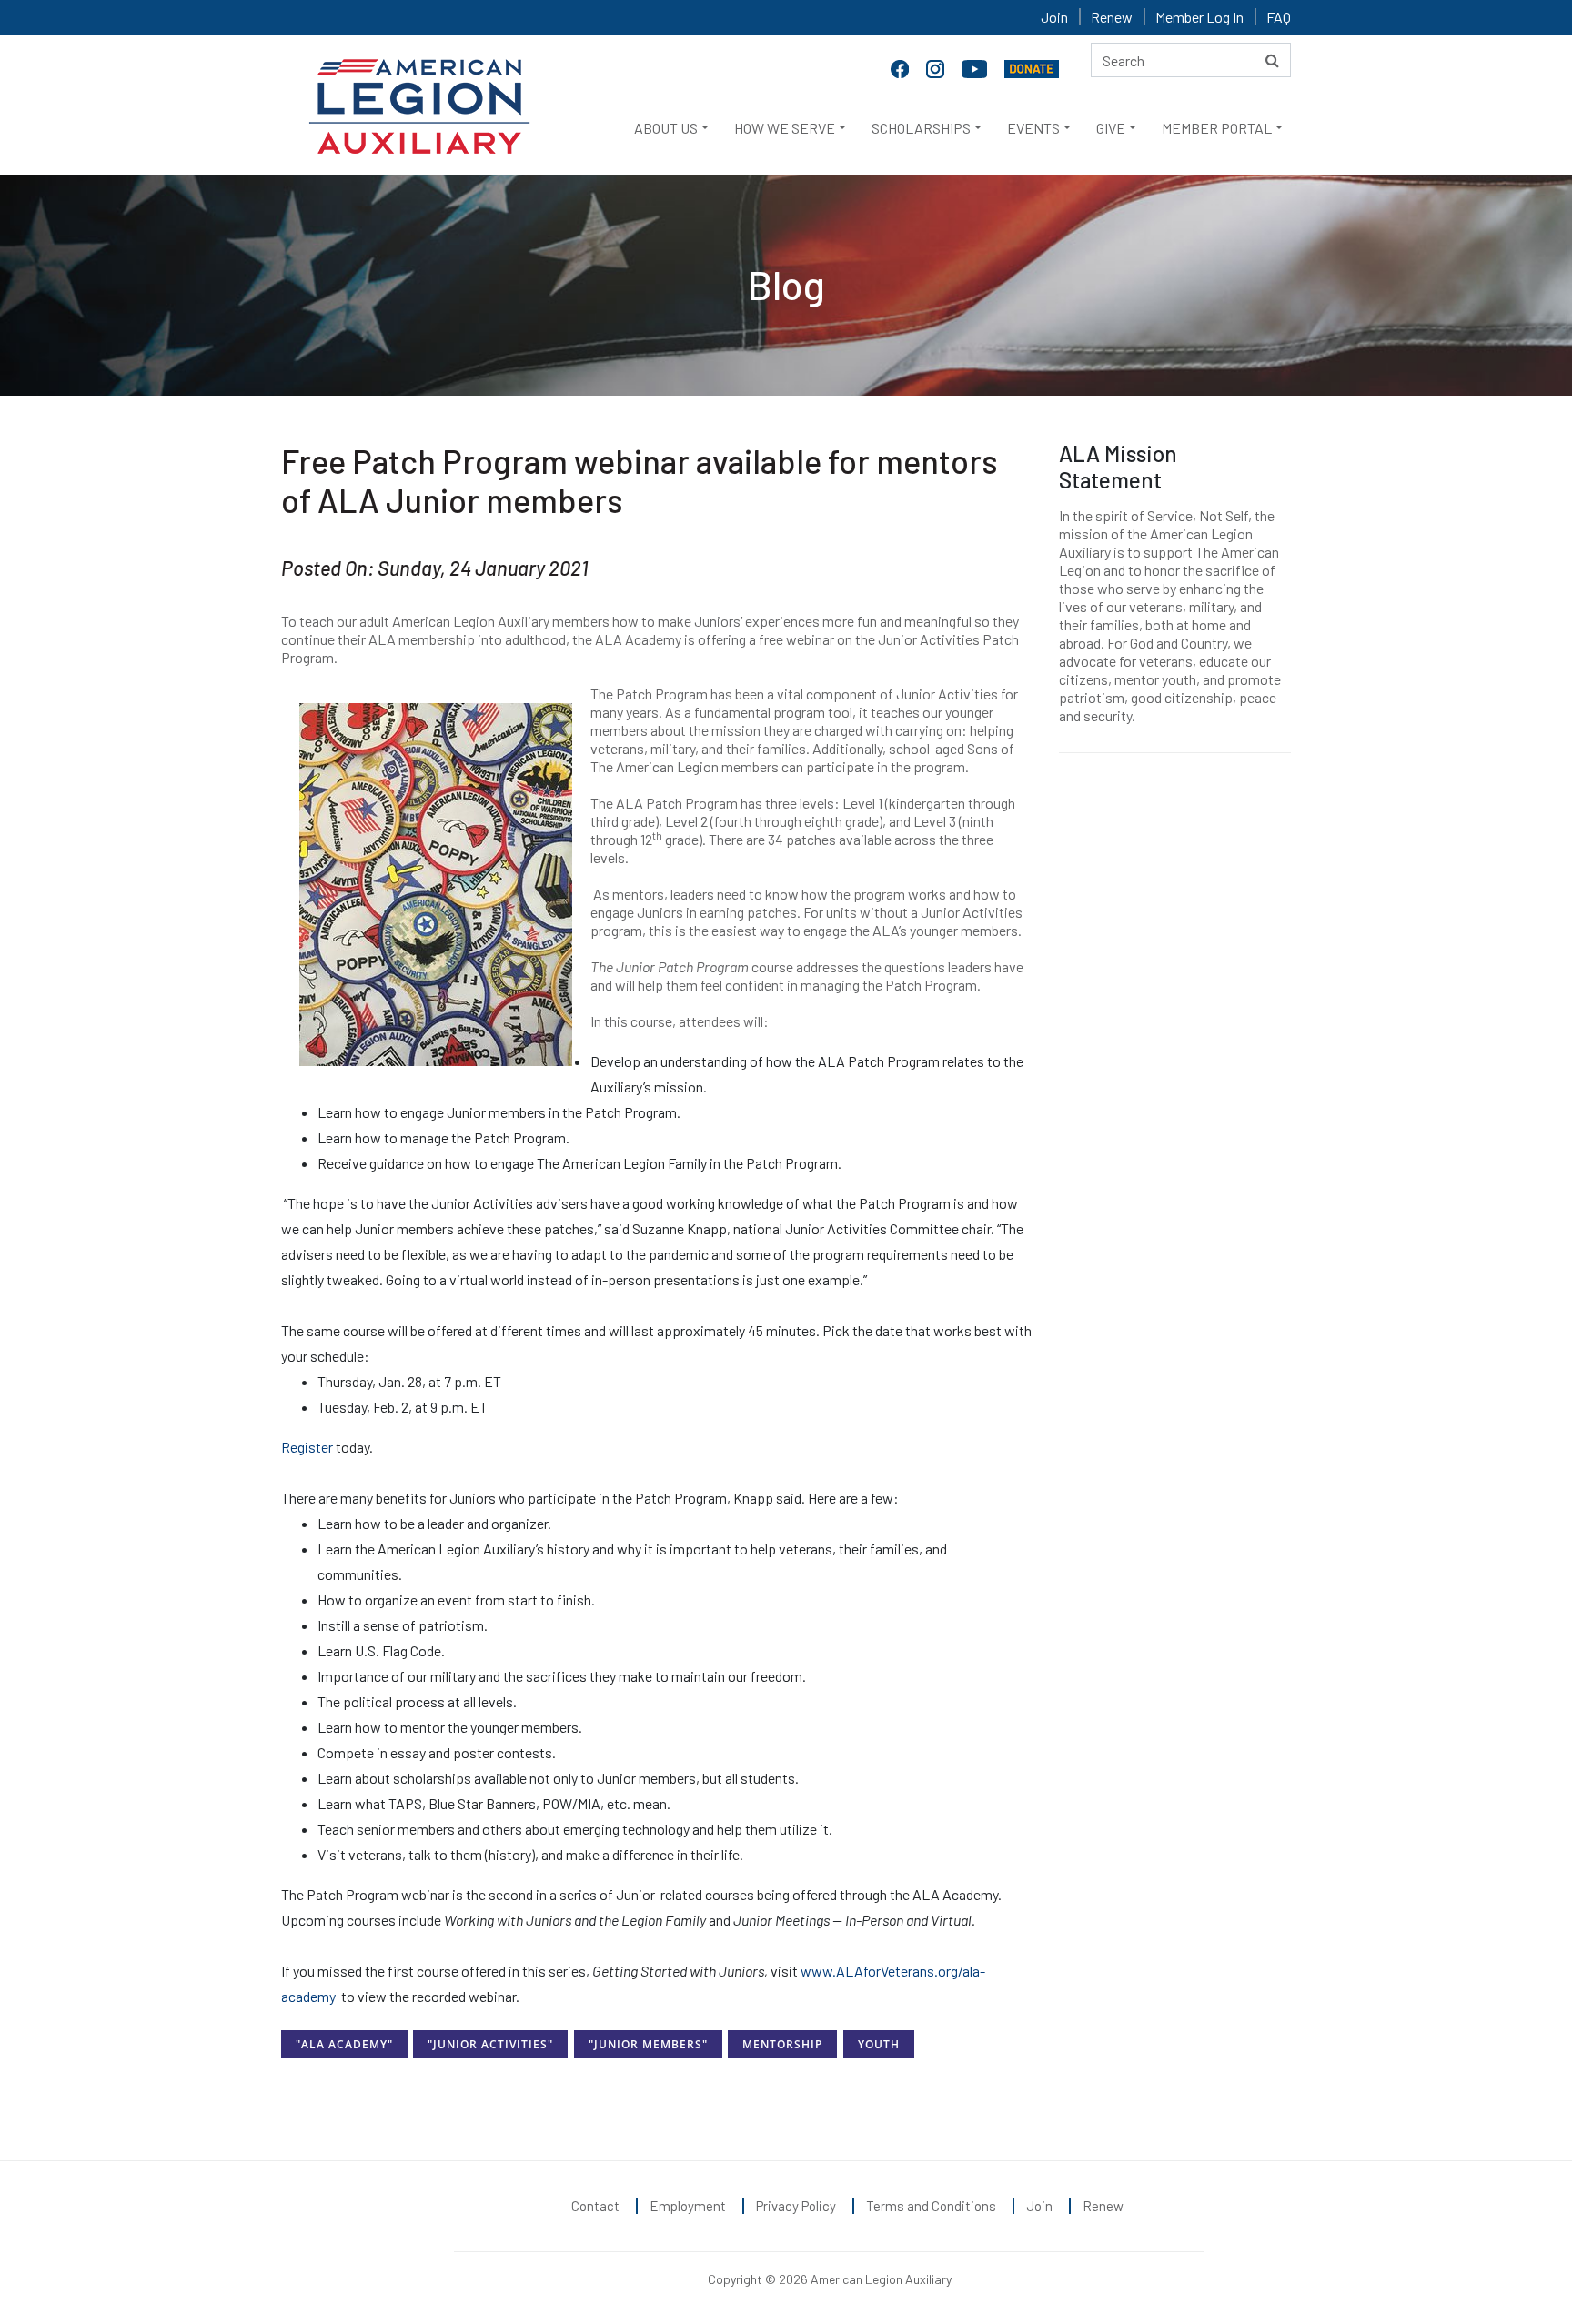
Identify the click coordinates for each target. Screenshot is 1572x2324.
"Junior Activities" (490, 2044)
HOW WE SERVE (785, 128)
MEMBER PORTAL (1217, 128)
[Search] (1272, 60)
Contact (595, 2206)
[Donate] (1032, 67)
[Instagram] (937, 67)
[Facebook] (902, 67)
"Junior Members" (648, 2044)
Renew (1112, 17)
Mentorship (782, 2044)
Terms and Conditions (931, 2206)
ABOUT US (666, 128)
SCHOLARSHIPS (921, 128)
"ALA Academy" (344, 2044)
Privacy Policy (796, 2206)
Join (1054, 17)
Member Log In (1199, 17)
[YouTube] (976, 67)
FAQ (1279, 17)
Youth (879, 2044)
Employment (688, 2206)
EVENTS (1033, 128)
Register (307, 1447)
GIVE (1111, 128)
